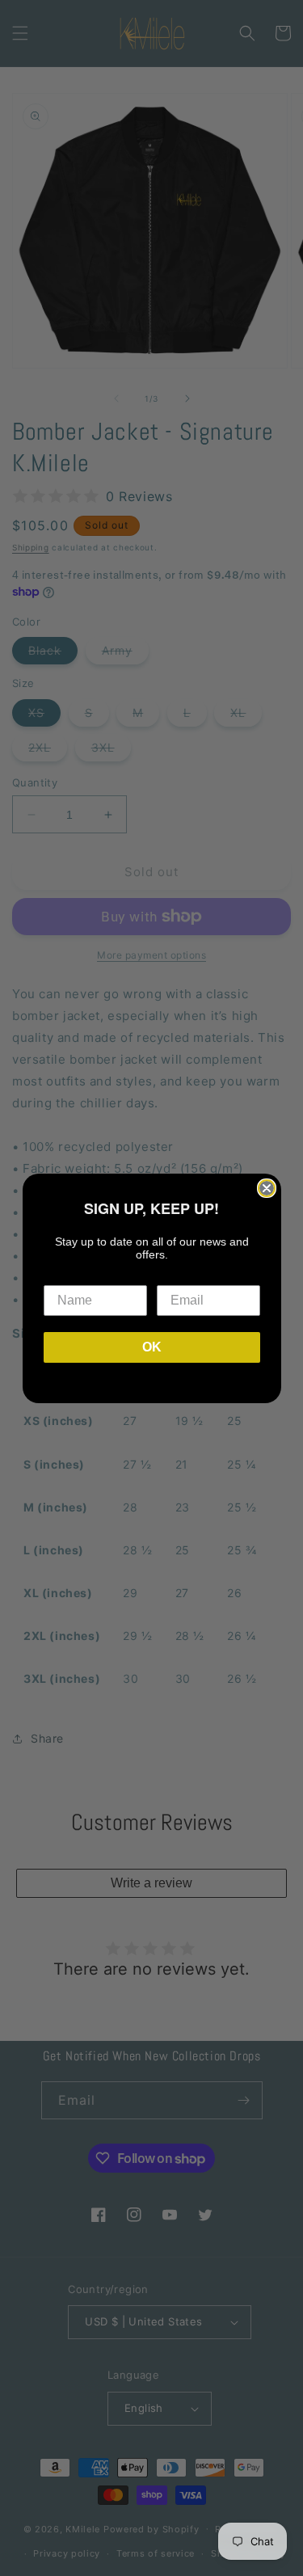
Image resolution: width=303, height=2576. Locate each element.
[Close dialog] (267, 1188)
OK (152, 1347)
